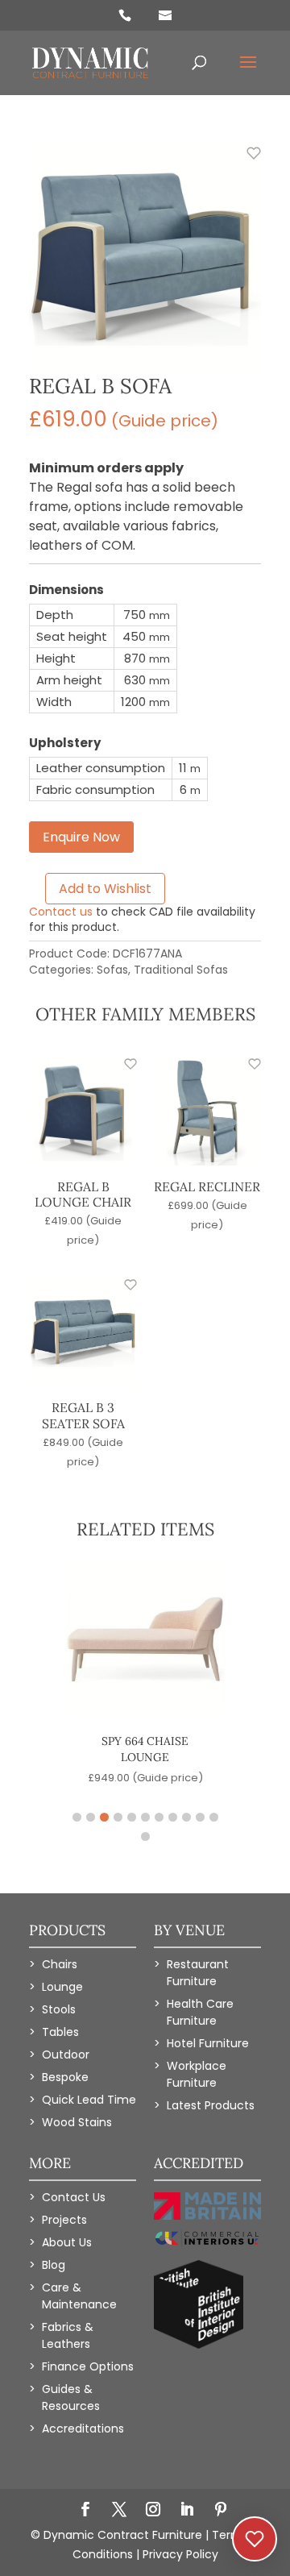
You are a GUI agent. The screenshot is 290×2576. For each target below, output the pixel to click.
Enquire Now (81, 837)
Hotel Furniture (208, 2043)
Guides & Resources (71, 2397)
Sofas (112, 970)
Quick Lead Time (89, 2100)
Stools (59, 2009)
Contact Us (74, 2197)
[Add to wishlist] (245, 162)
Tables (60, 2032)
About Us (67, 2242)
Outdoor (66, 2055)
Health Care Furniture (200, 2012)
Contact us (61, 912)
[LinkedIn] (187, 2511)
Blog (54, 2265)
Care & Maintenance (79, 2296)
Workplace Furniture (197, 2074)
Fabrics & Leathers (68, 2335)
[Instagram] (153, 2511)
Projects (64, 2220)
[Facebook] (85, 2511)
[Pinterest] (221, 2511)
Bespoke (65, 2077)
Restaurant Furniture (198, 1973)
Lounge (62, 1987)
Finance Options (88, 2366)
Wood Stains (77, 2122)
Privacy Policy (180, 2554)
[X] (119, 2511)
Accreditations (83, 2429)
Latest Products (211, 2105)
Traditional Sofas (181, 970)
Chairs (60, 1964)
